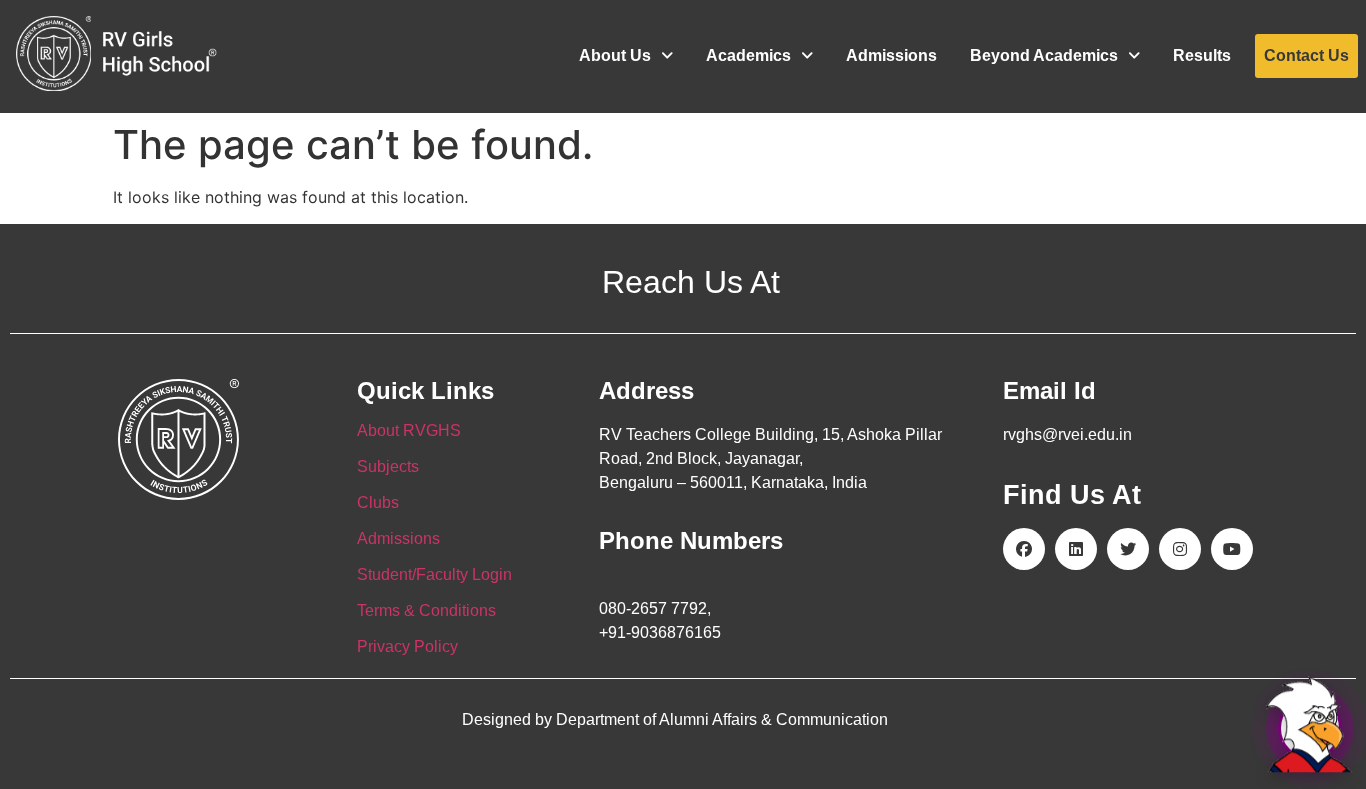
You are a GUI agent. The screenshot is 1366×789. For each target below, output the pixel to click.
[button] (626, 56)
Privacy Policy (407, 646)
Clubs (378, 502)
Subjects (388, 466)
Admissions (891, 55)
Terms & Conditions (426, 610)
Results (1202, 55)
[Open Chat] (1310, 728)
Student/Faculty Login (434, 574)
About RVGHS (409, 430)
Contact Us (1306, 55)
